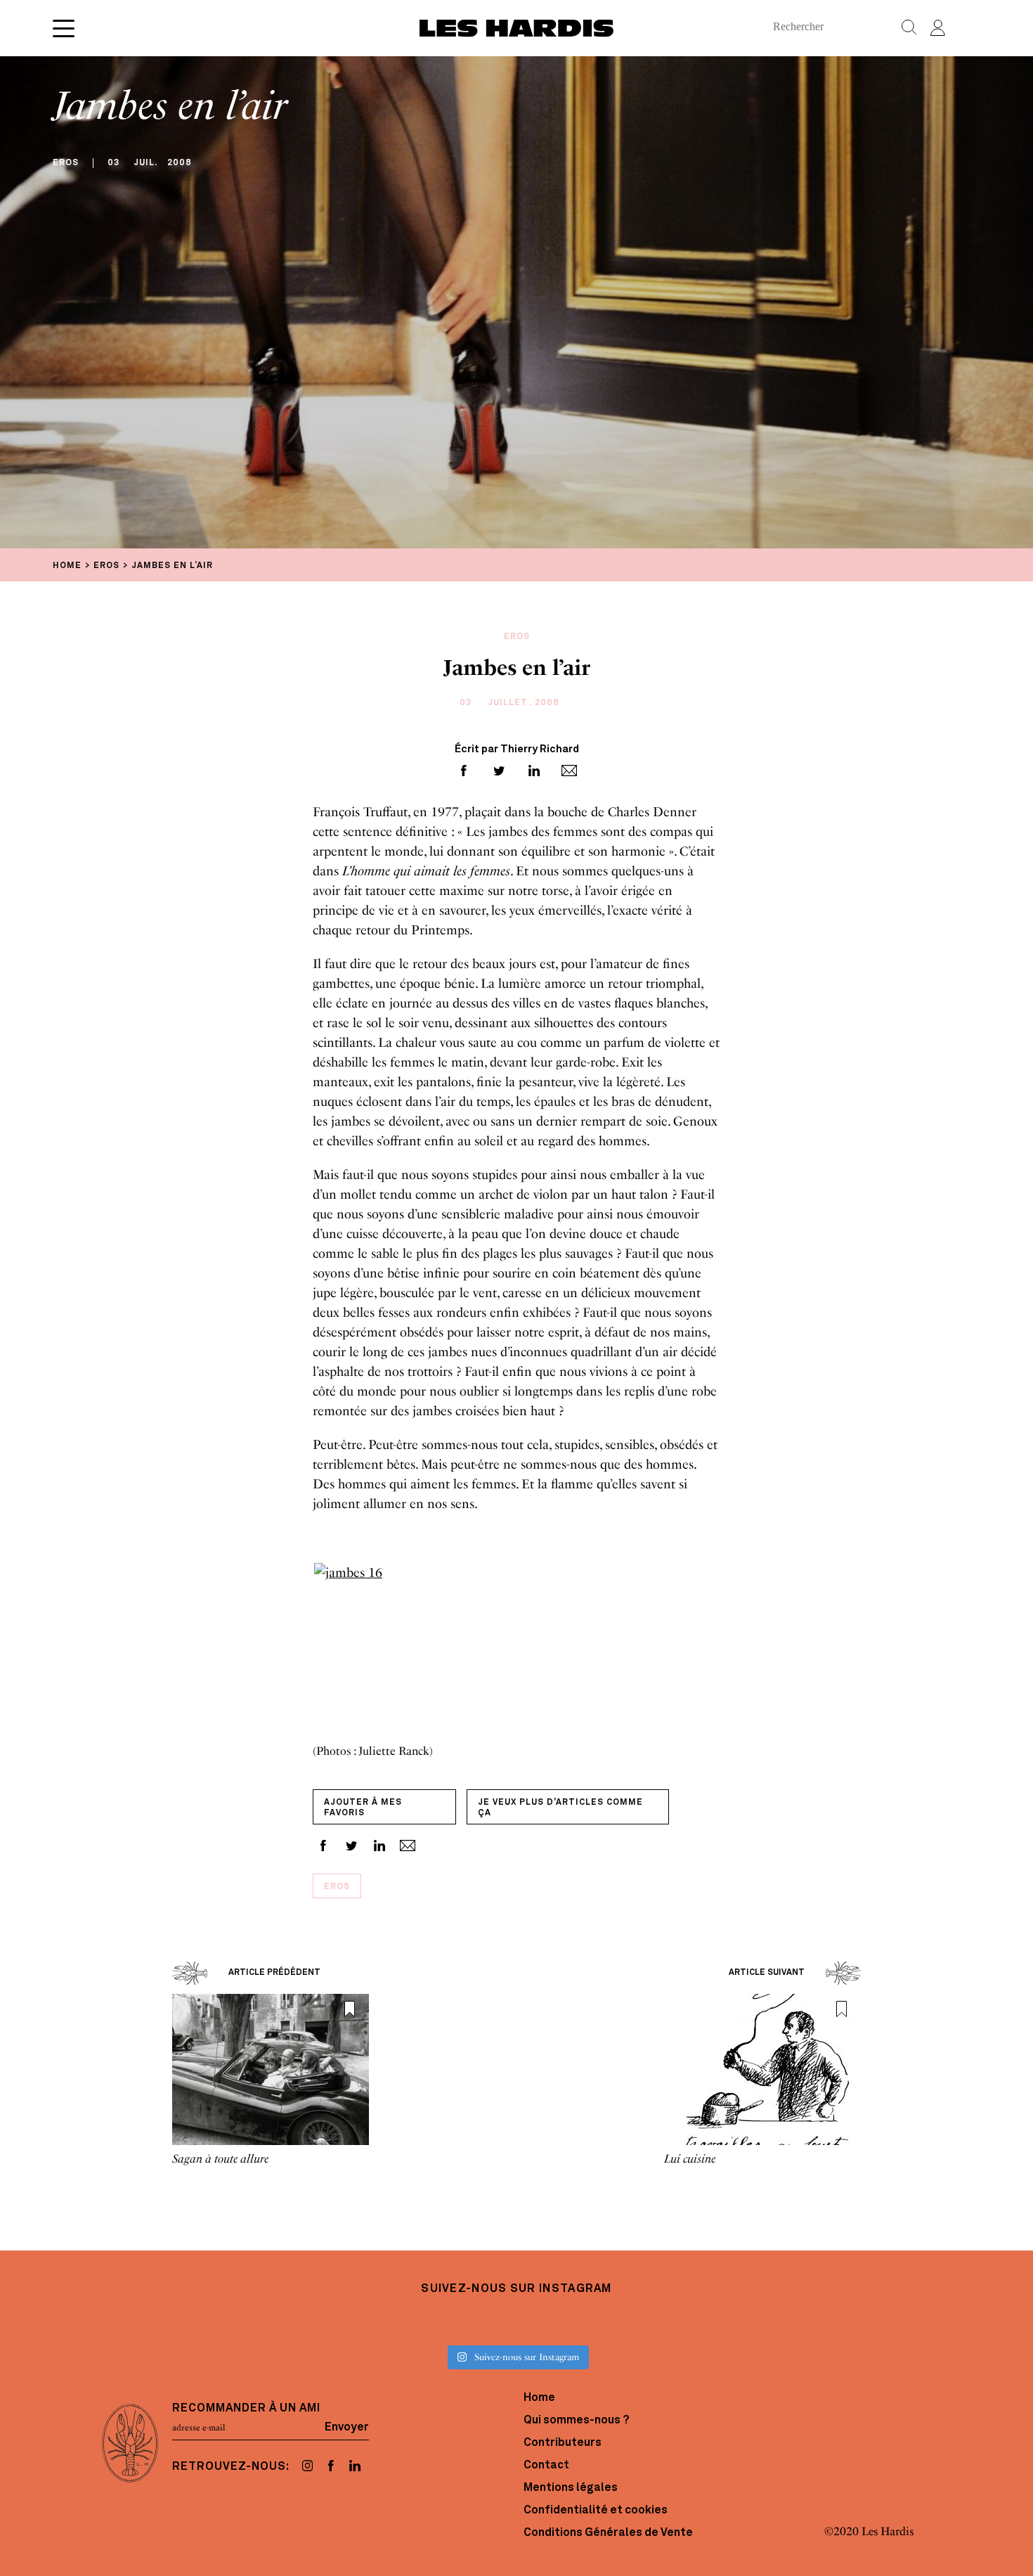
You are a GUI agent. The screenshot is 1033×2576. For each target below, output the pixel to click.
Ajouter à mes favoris (363, 1808)
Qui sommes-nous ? (576, 2421)
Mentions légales (571, 2488)
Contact (546, 2466)
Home (539, 2398)
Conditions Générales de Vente (608, 2533)
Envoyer (347, 2428)
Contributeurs (563, 2443)
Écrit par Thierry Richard (517, 750)
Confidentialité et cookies (596, 2511)
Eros (337, 1887)
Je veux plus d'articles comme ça (560, 1808)
